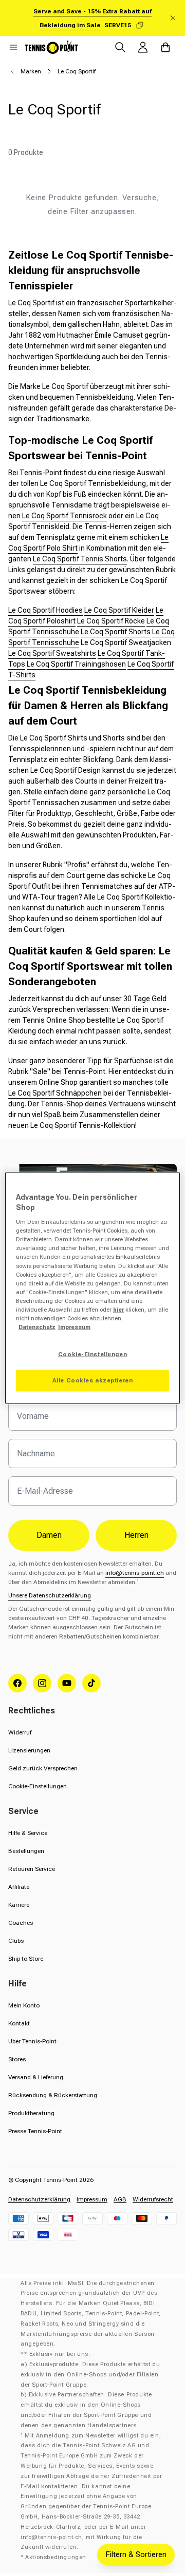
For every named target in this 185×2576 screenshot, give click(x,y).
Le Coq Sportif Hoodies (45, 610)
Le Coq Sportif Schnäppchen (55, 1093)
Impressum (92, 2199)
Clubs (16, 1941)
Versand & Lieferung (36, 2077)
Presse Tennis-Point (35, 2131)
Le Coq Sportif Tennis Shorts (80, 559)
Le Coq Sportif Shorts (116, 632)
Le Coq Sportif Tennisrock (64, 516)
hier (118, 1309)
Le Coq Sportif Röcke (111, 621)
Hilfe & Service (28, 1833)
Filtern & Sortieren (136, 2554)
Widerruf (20, 1732)
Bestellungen (26, 1851)
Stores (17, 2059)
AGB (120, 2199)
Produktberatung (31, 2113)
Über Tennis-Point (32, 2041)
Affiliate (19, 1887)
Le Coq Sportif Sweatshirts (52, 653)
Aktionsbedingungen (56, 2557)
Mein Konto (24, 2005)
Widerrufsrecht (153, 2199)
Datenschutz (37, 1327)
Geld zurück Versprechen (43, 1768)
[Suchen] (120, 47)
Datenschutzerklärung (39, 2199)
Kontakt (19, 2023)
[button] (13, 47)
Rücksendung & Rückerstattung (53, 2095)
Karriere (19, 1905)
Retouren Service (32, 1869)
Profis (77, 865)
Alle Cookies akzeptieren (93, 1380)
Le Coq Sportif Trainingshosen (76, 664)
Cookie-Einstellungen (38, 1786)
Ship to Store (26, 1959)
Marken (31, 71)
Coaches (21, 1923)
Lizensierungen (29, 1750)
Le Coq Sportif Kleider (119, 610)
